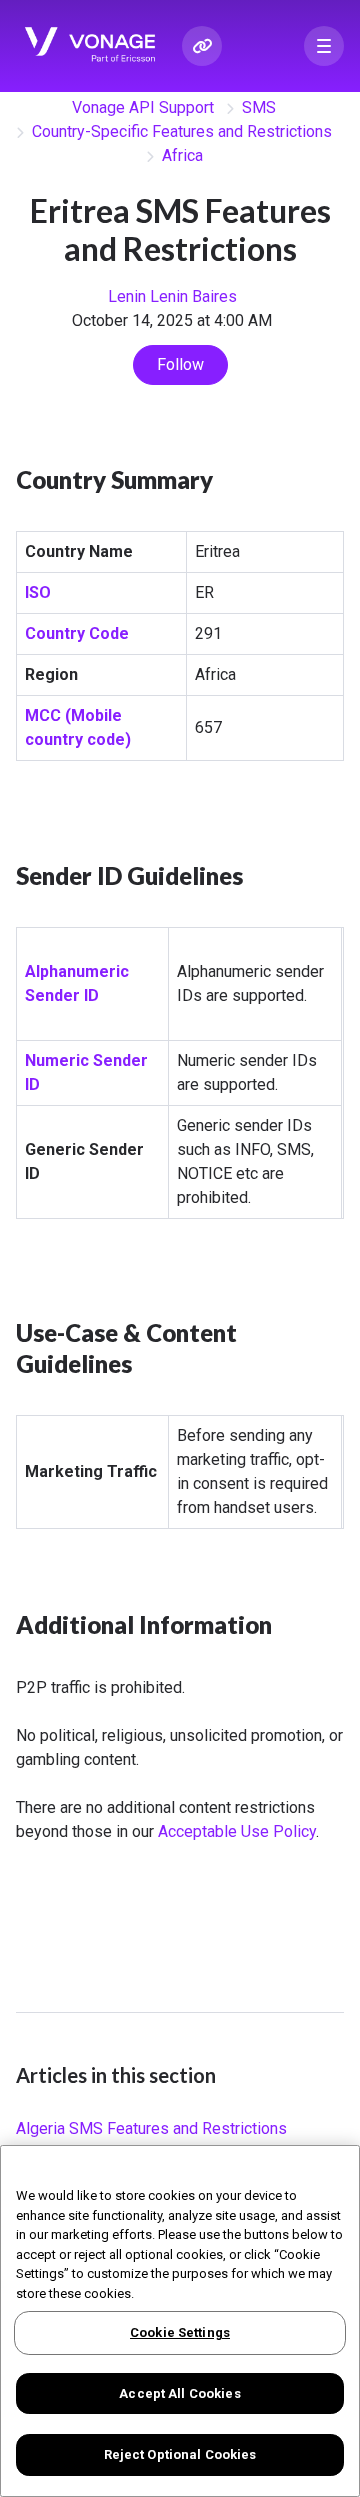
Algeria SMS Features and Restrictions (151, 2128)
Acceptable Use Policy (237, 1831)
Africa (182, 155)
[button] (324, 46)
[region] (180, 2321)
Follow (180, 364)
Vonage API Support (143, 107)
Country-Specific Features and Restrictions (182, 131)
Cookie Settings (180, 2332)
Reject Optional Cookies (180, 2454)
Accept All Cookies (179, 2393)
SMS (259, 107)
